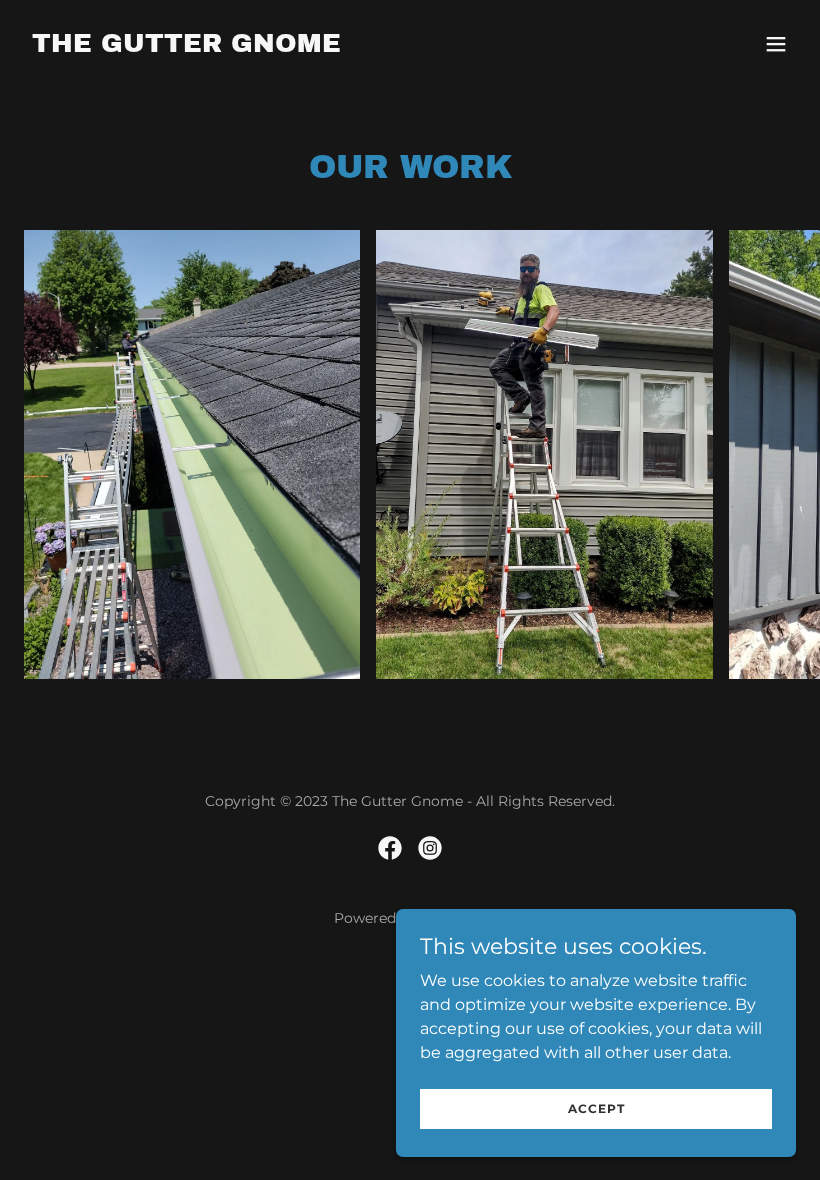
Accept (596, 1108)
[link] (186, 46)
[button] (776, 44)
